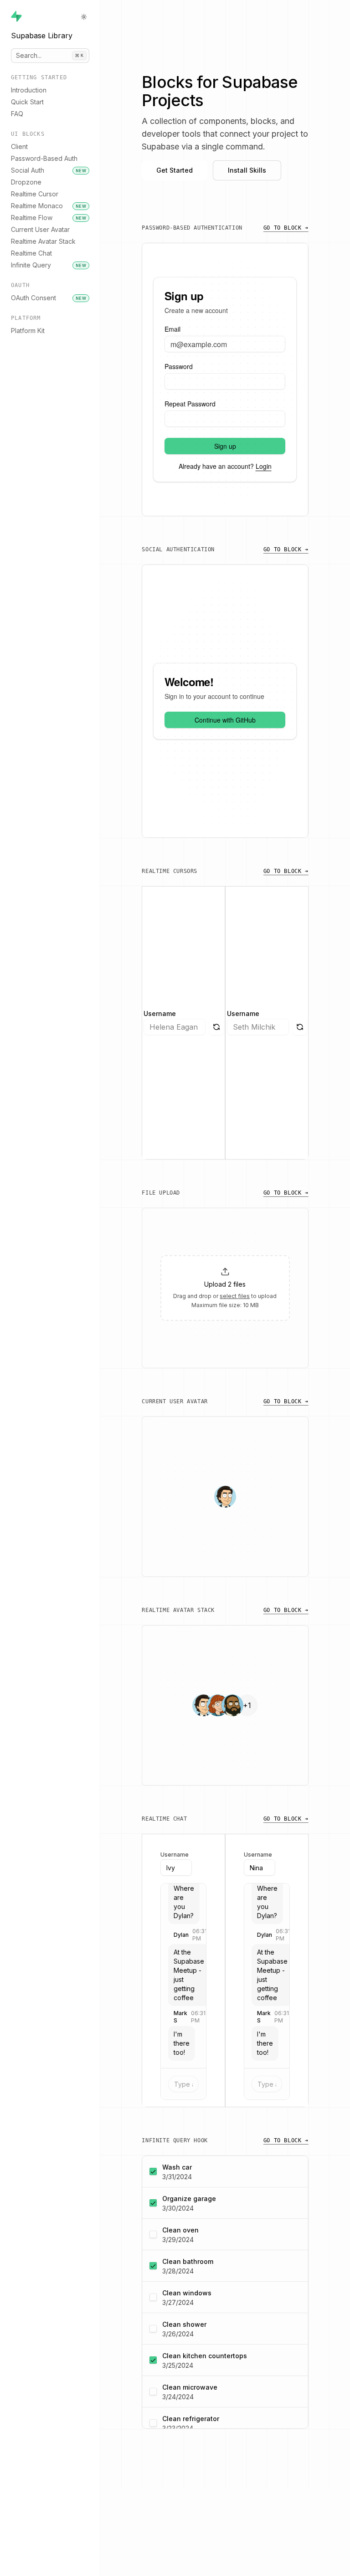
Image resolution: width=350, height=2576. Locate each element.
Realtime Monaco (49, 206)
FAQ (17, 114)
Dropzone (26, 182)
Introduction (29, 90)
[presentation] (225, 1288)
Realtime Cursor (35, 194)
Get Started (175, 170)
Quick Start (27, 102)
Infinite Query (49, 265)
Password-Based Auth (44, 158)
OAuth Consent (49, 298)
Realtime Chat (31, 253)
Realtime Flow (49, 218)
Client (19, 146)
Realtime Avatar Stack (43, 241)
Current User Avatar (40, 229)
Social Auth (49, 170)
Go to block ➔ (286, 228)
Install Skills (247, 170)
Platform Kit (28, 331)
